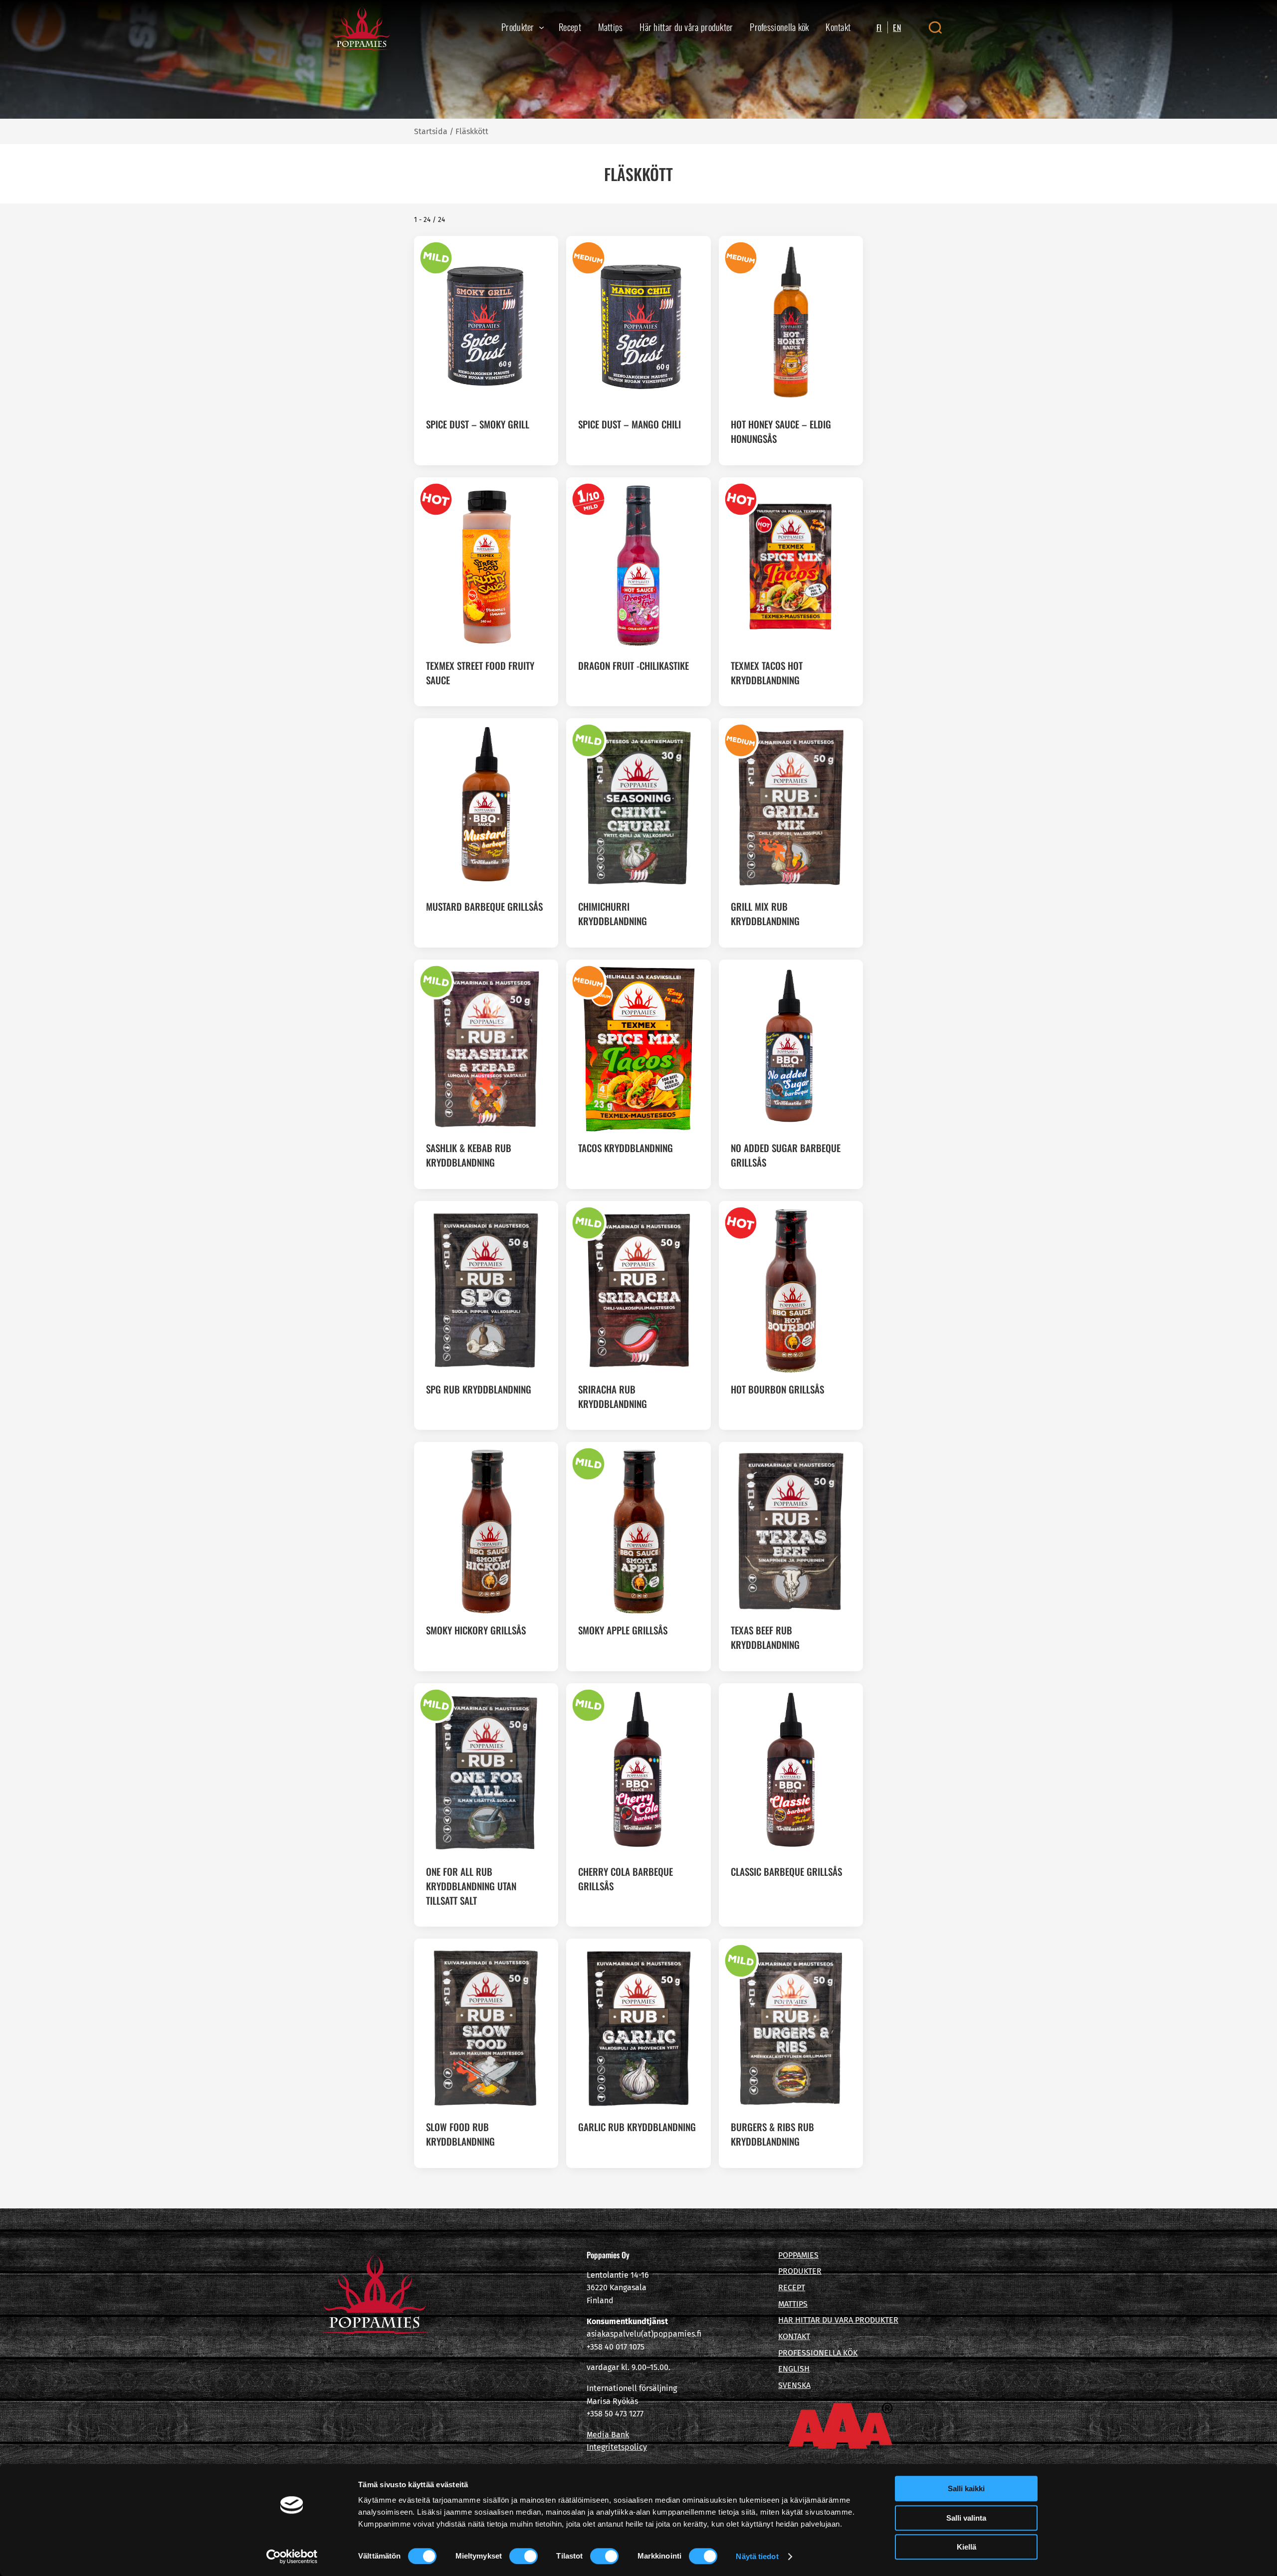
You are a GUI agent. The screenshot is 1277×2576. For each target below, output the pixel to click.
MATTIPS (793, 2304)
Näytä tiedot (757, 2556)
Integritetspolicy (617, 2447)
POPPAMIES (798, 2255)
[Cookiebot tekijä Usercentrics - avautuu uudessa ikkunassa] (292, 2557)
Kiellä (966, 2547)
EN (897, 27)
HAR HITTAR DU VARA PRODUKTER (838, 2320)
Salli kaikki (966, 2488)
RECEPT (792, 2287)
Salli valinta (966, 2518)
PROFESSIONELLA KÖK (818, 2353)
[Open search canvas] (935, 27)
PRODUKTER (800, 2271)
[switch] (524, 2556)
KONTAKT (794, 2336)
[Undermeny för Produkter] (541, 27)
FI (879, 27)
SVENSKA (794, 2385)
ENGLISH (794, 2369)
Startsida (431, 131)
